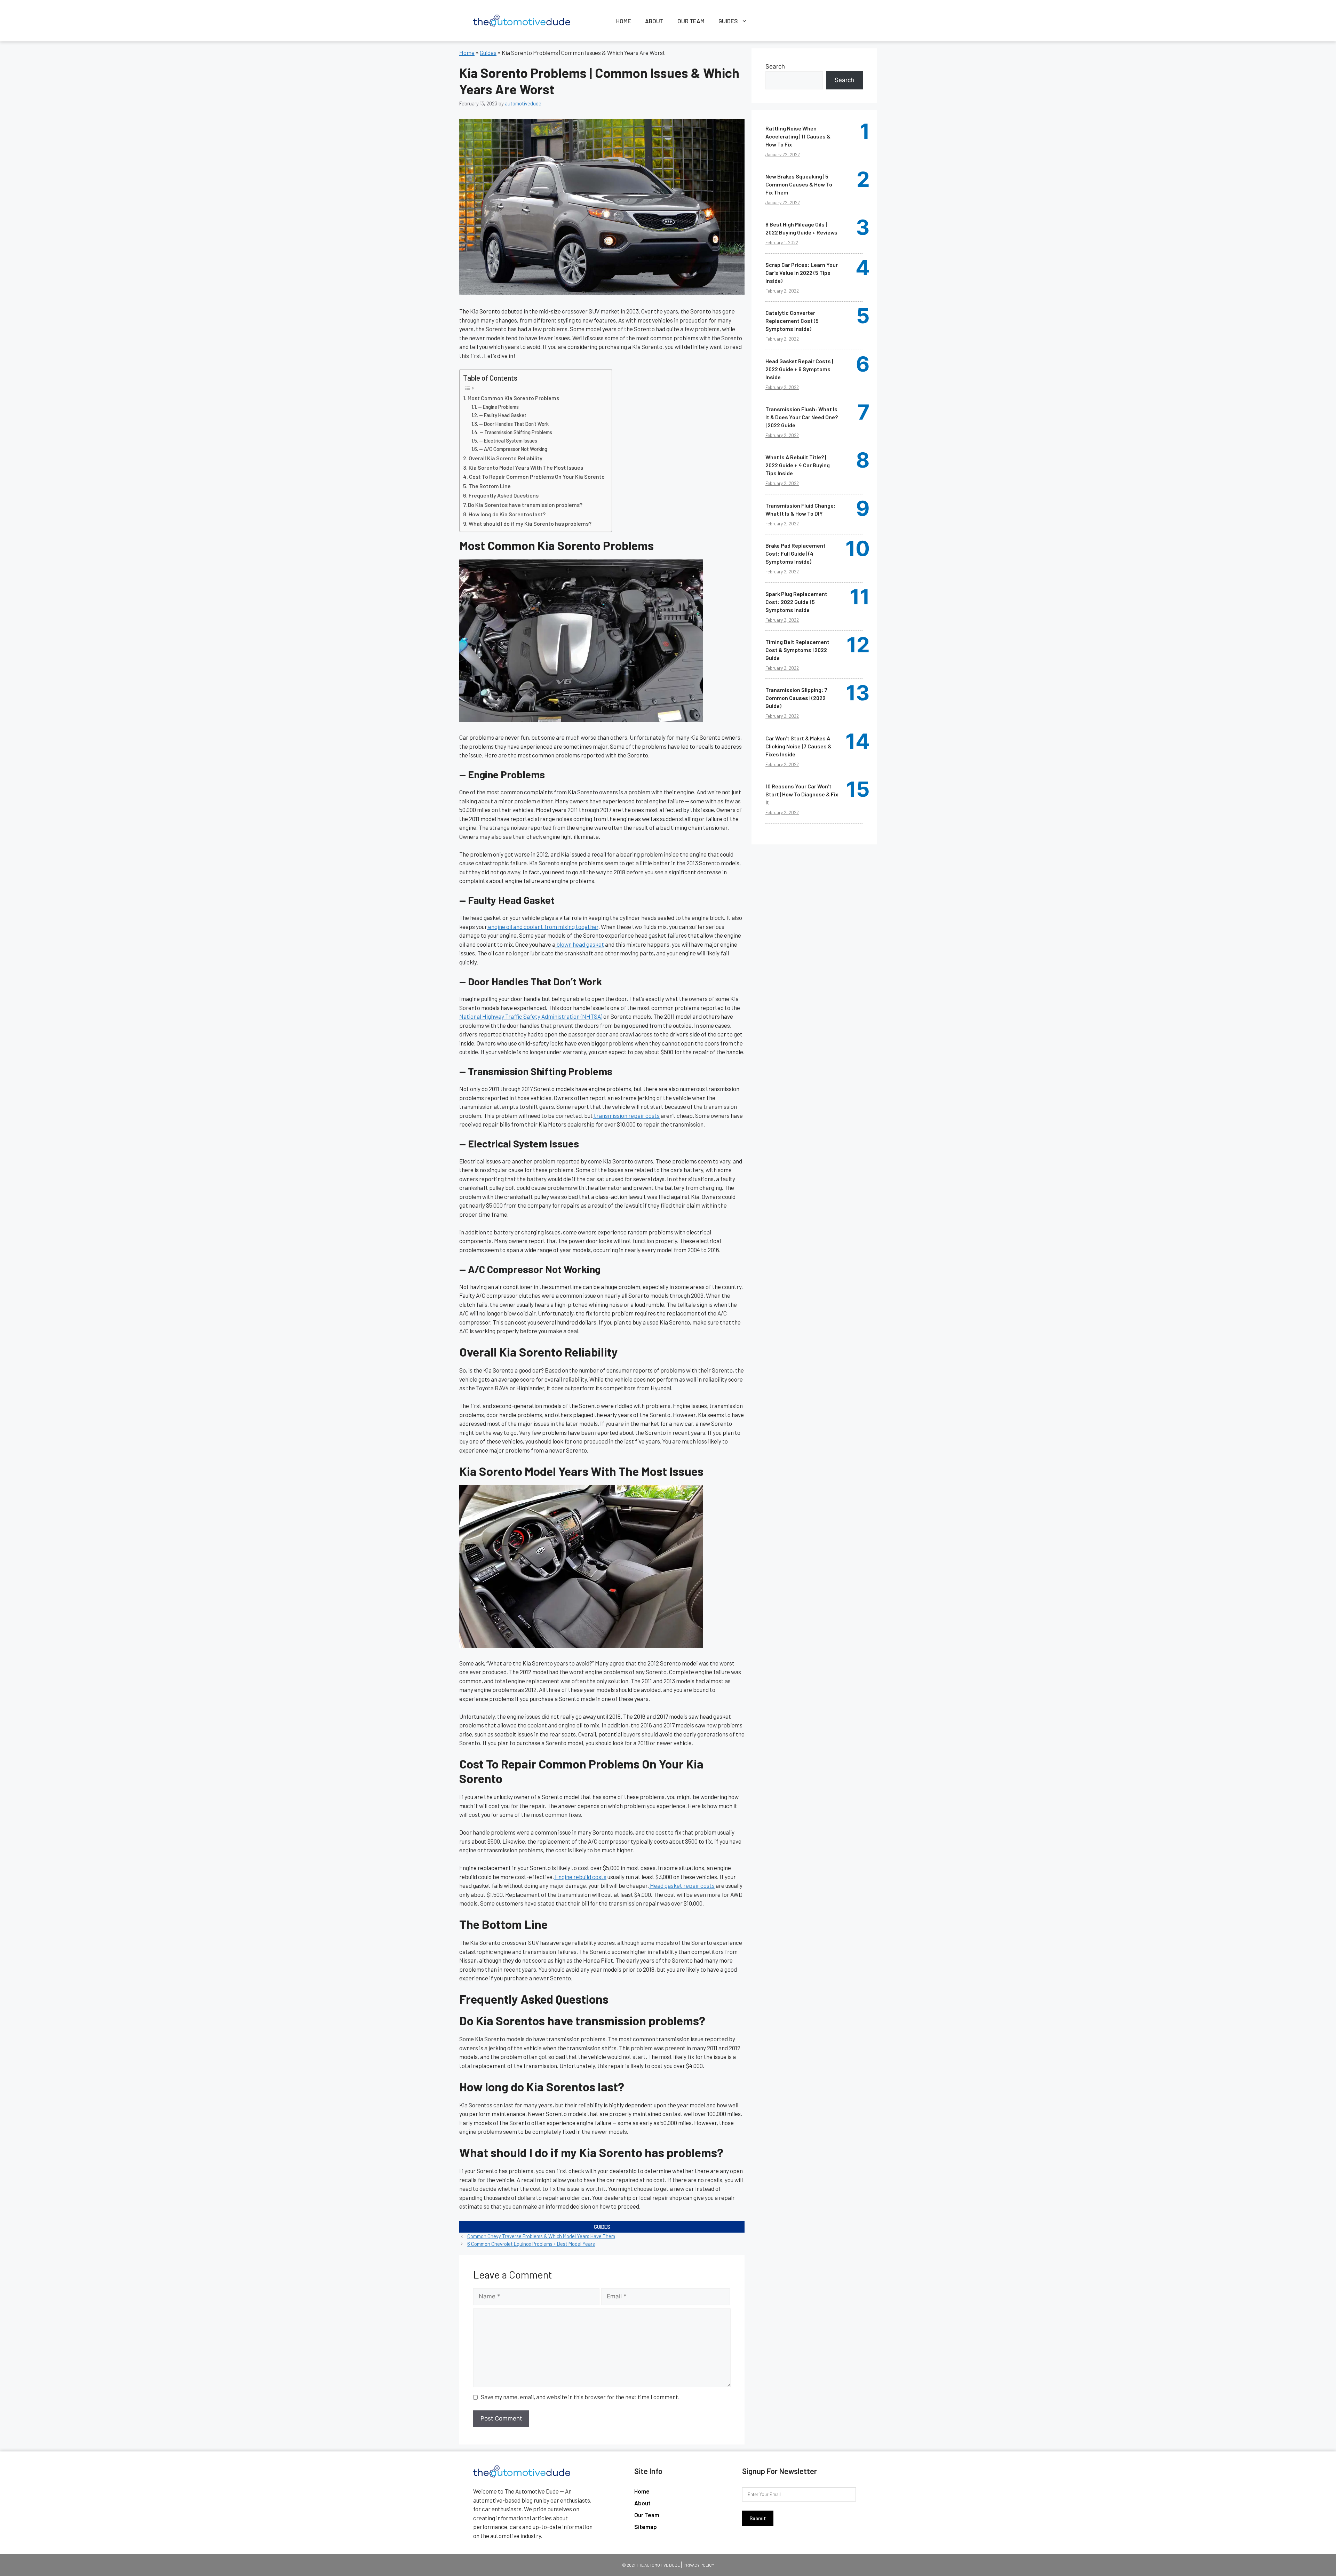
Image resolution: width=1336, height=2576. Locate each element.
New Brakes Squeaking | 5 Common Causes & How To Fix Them (799, 184)
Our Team (691, 21)
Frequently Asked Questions (504, 495)
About (654, 21)
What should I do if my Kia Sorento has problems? (530, 523)
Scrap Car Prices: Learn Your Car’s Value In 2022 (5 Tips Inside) (802, 273)
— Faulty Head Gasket (503, 415)
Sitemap (646, 2527)
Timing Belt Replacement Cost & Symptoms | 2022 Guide (797, 650)
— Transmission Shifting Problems (516, 432)
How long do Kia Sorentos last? (507, 514)
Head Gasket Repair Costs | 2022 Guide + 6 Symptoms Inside (799, 369)
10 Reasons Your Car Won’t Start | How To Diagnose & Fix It (802, 794)
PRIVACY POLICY (699, 2565)
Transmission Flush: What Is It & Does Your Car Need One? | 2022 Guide (802, 417)
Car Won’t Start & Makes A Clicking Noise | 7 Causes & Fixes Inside (798, 746)
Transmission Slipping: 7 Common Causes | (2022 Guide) (796, 698)
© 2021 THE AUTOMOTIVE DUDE (651, 2565)
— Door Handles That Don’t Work (514, 424)
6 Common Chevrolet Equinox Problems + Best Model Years (531, 2244)
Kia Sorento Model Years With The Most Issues (526, 467)
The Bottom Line (490, 486)
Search (775, 66)
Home (624, 21)
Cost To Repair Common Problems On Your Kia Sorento (537, 476)
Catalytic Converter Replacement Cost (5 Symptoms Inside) (792, 321)
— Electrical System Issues (508, 440)
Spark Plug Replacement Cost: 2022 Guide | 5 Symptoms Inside (796, 602)
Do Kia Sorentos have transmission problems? (525, 505)
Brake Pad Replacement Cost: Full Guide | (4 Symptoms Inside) (796, 553)
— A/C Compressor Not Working (513, 449)
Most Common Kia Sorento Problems (513, 398)
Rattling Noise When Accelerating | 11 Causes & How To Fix (798, 136)
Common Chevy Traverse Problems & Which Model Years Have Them (541, 2236)
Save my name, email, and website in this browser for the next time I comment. (580, 2397)
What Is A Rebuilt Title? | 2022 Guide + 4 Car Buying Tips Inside (798, 465)
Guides (728, 21)
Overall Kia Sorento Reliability (506, 458)
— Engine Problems (498, 407)
